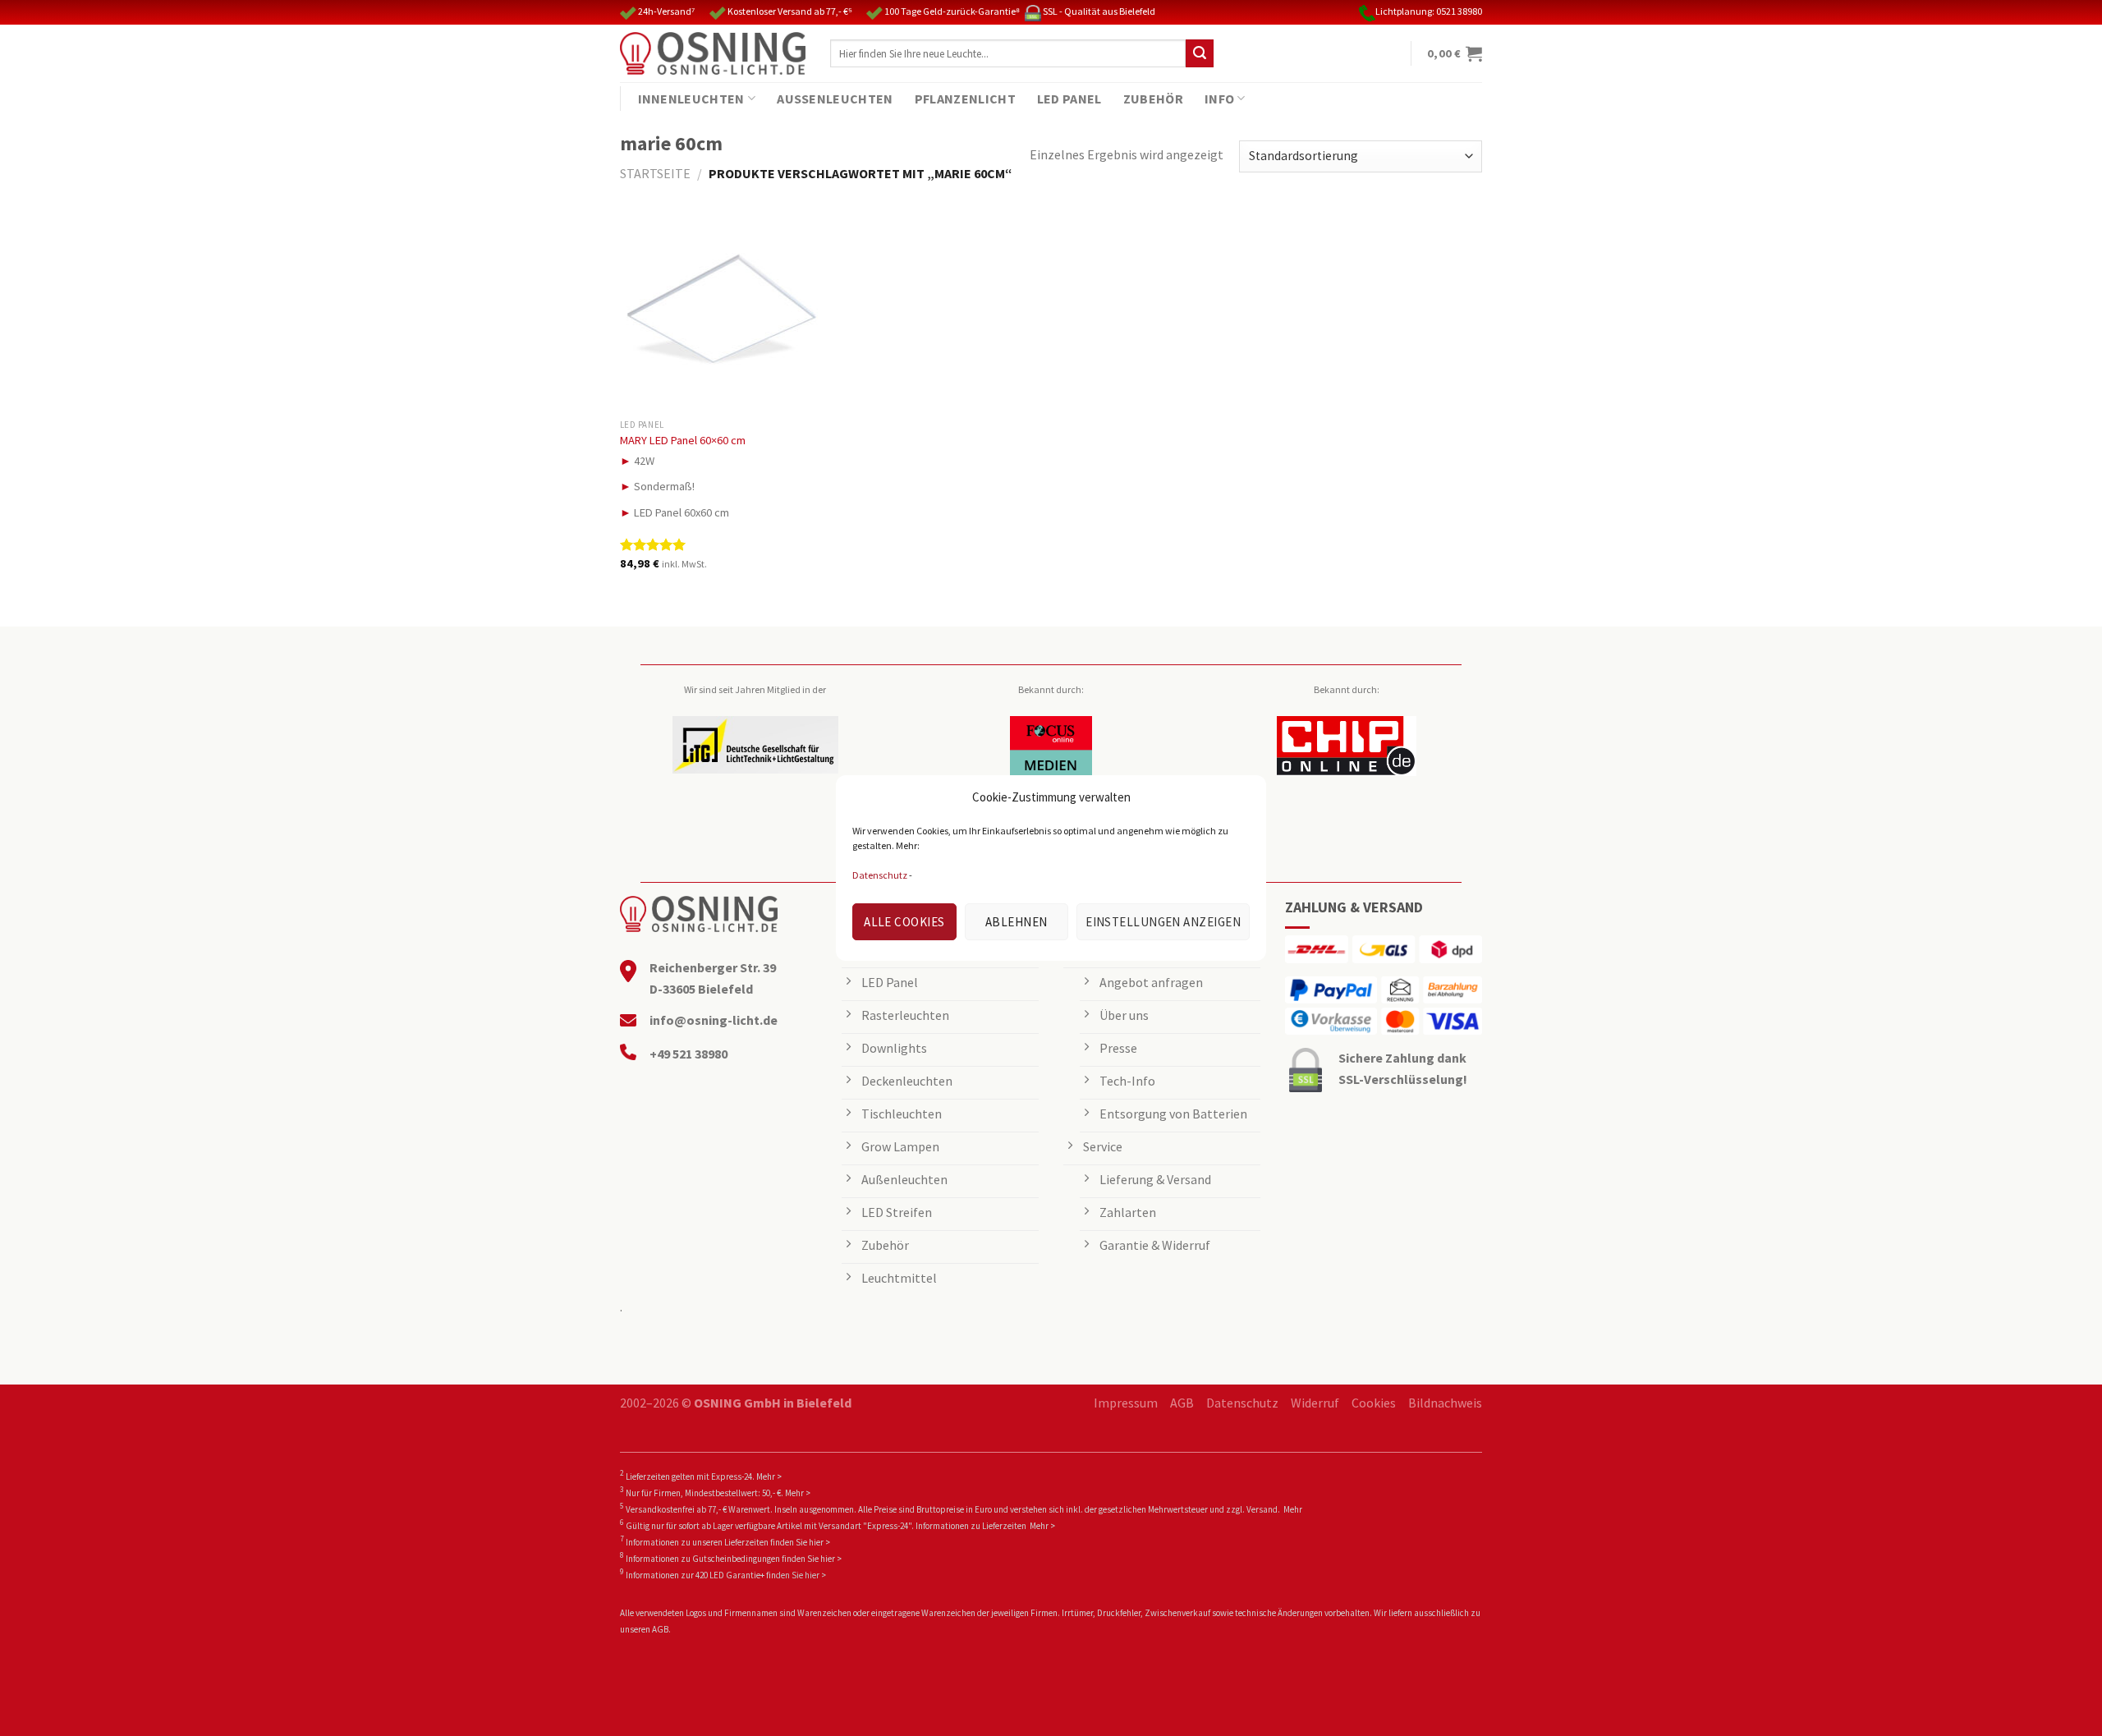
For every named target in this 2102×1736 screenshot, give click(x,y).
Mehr (1293, 1509)
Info (1219, 99)
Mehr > (769, 1477)
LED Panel (1069, 99)
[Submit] (1200, 53)
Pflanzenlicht (965, 99)
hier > (819, 1542)
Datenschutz (880, 875)
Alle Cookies (904, 922)
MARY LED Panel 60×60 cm (683, 440)
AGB (1182, 1403)
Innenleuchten (691, 99)
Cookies (1374, 1403)
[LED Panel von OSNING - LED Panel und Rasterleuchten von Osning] (713, 53)
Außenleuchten (835, 99)
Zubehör (1153, 99)
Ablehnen (1017, 922)
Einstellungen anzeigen (1163, 922)
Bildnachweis (1445, 1403)
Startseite (655, 173)
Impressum (1126, 1403)
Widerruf (1315, 1403)
